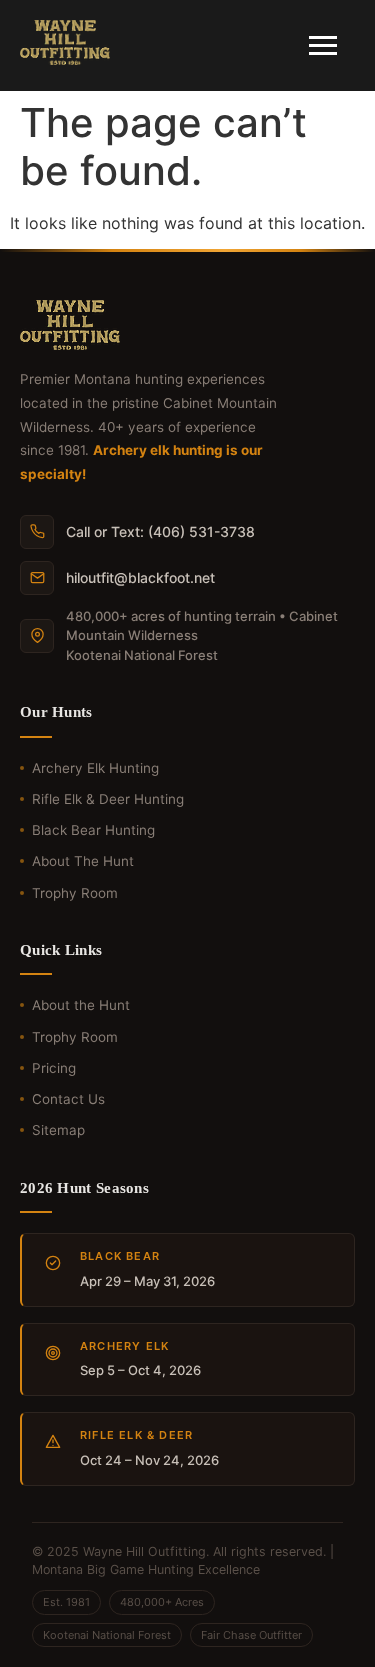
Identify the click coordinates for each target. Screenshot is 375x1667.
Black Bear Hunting (93, 830)
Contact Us (68, 1099)
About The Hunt (83, 861)
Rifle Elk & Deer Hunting (108, 799)
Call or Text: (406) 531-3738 (160, 531)
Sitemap (58, 1130)
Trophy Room (75, 893)
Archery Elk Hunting (95, 768)
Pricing (54, 1068)
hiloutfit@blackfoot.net (140, 577)
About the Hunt (81, 1005)
